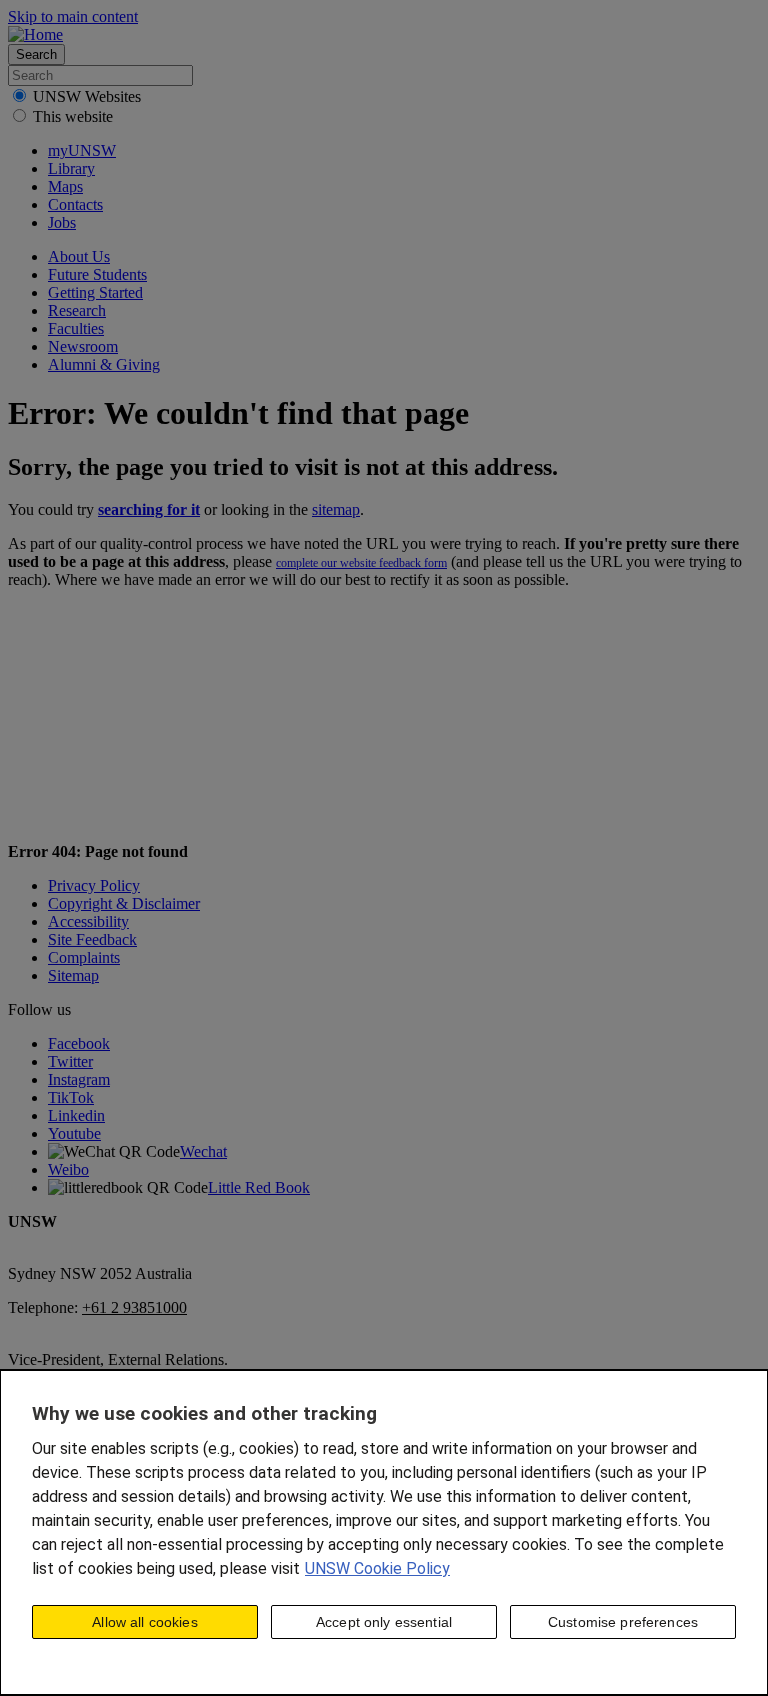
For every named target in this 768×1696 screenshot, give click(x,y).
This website (73, 116)
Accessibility (88, 921)
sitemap (336, 509)
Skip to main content (73, 16)
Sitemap (73, 975)
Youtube (74, 1133)
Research (77, 310)
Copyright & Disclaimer (124, 903)
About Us (79, 256)
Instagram (79, 1079)
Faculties (76, 328)
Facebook (79, 1043)
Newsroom (83, 346)
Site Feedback (92, 939)
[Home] (35, 34)
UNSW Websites (87, 96)
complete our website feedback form (361, 563)
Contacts (75, 204)
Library (71, 168)
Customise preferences (623, 1622)
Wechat (203, 1151)
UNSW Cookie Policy (377, 1568)
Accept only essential (384, 1622)
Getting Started (95, 292)
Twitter (70, 1061)
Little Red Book (259, 1187)
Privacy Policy (94, 885)
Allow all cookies (144, 1622)
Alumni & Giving (104, 364)
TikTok (71, 1097)
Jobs (62, 222)
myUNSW (82, 150)
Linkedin (76, 1115)
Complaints (84, 957)
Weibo (68, 1169)
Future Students (97, 274)
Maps (65, 186)
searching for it (149, 509)
